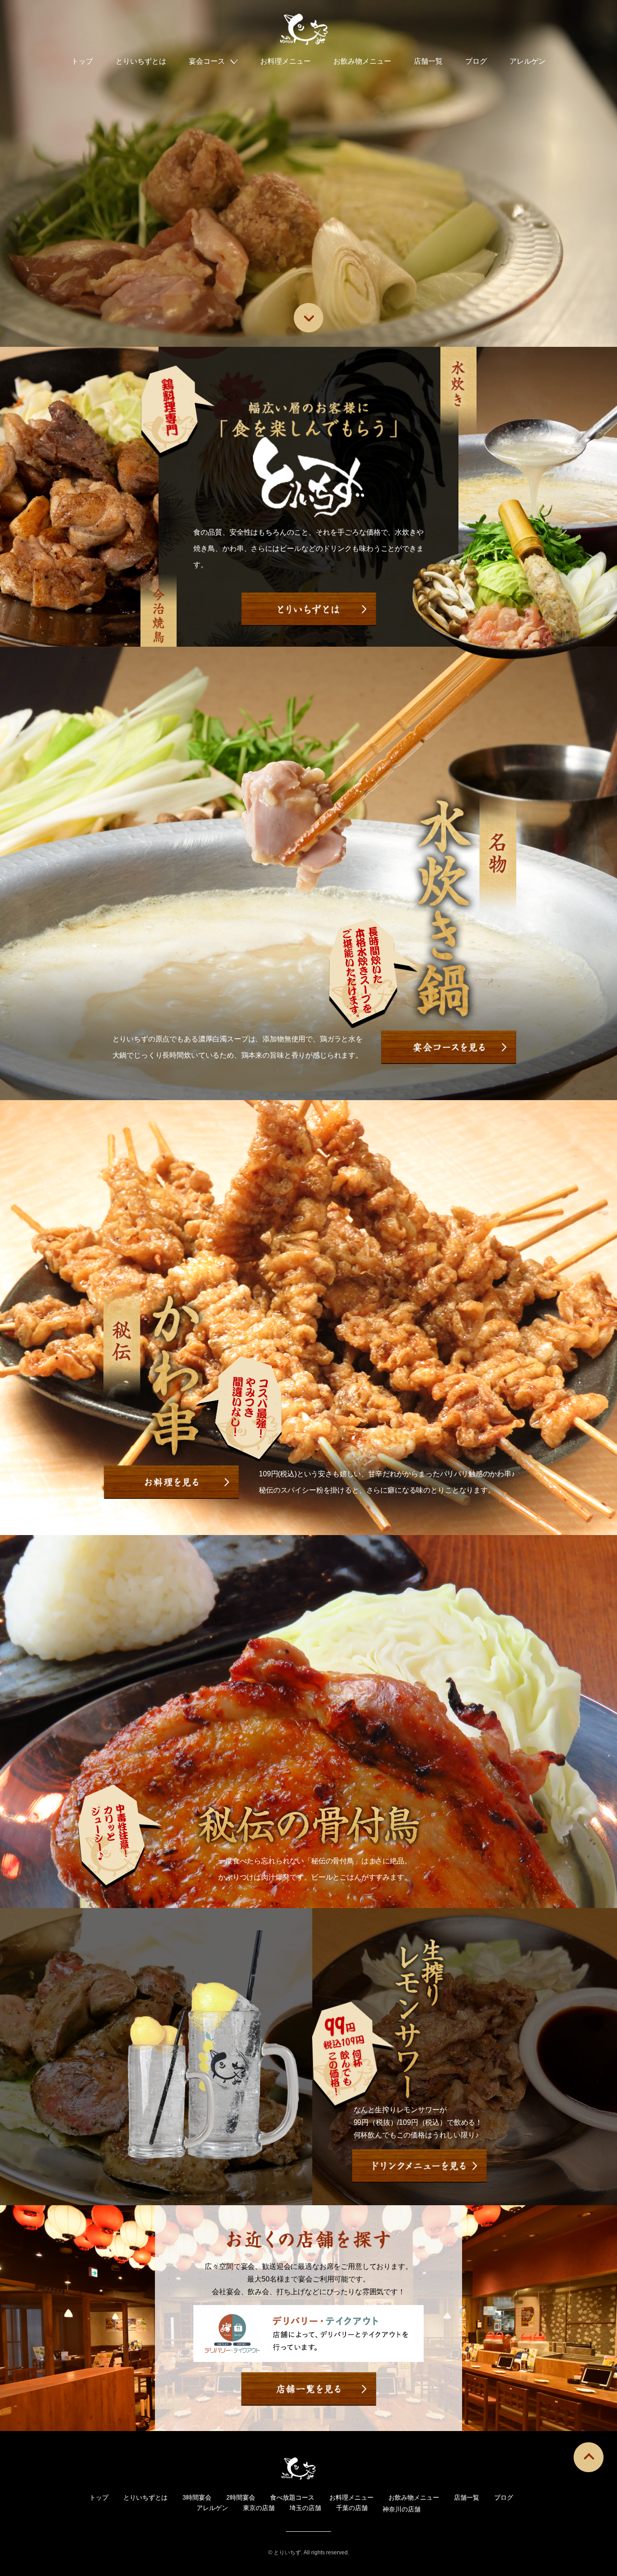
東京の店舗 (259, 2508)
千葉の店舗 (352, 2508)
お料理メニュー (285, 61)
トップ (82, 61)
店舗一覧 (428, 61)
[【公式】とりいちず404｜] (308, 29)
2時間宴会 (241, 2497)
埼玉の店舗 (305, 2508)
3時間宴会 (197, 2497)
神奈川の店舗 (402, 2509)
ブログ (476, 61)
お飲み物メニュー (362, 61)
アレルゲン (528, 61)
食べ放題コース (292, 2497)
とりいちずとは (141, 61)
